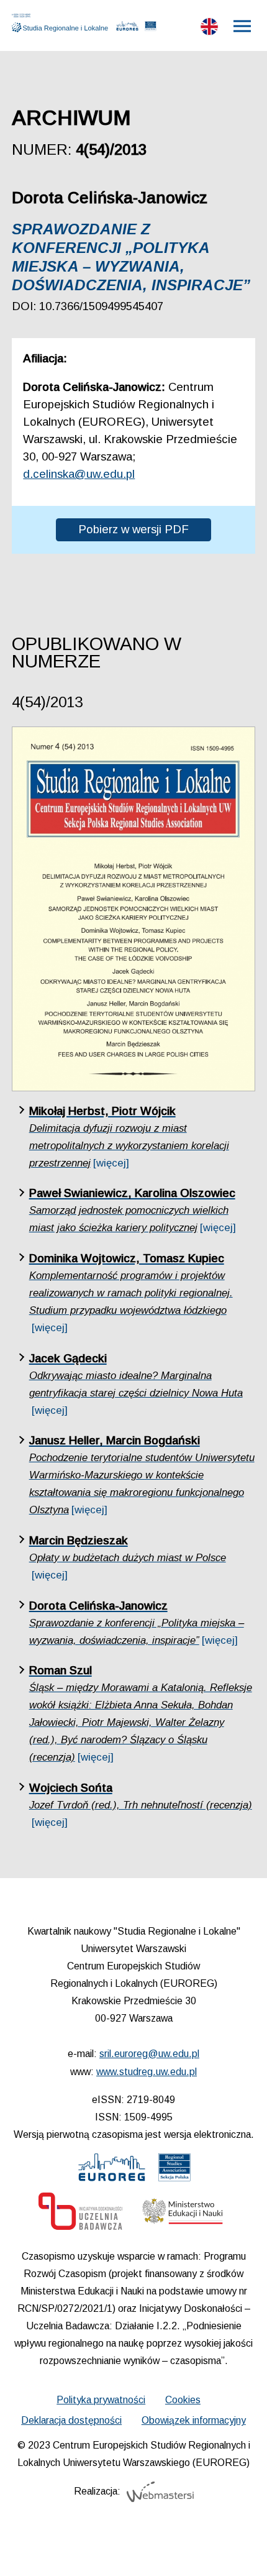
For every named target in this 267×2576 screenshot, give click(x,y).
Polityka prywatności (101, 2400)
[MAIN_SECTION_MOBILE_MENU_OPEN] (243, 26)
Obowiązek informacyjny (194, 2420)
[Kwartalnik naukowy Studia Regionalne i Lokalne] (63, 23)
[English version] (209, 29)
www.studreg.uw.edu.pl (147, 2072)
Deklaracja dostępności (71, 2420)
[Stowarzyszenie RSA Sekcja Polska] (150, 29)
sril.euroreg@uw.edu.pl (149, 2054)
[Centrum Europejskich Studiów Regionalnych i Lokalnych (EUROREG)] (128, 29)
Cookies (183, 2400)
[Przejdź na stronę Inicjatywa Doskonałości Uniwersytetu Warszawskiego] (80, 2214)
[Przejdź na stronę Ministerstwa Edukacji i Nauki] (183, 2214)
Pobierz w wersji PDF (133, 529)
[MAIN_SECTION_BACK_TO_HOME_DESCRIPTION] (240, 2551)
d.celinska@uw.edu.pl (79, 474)
